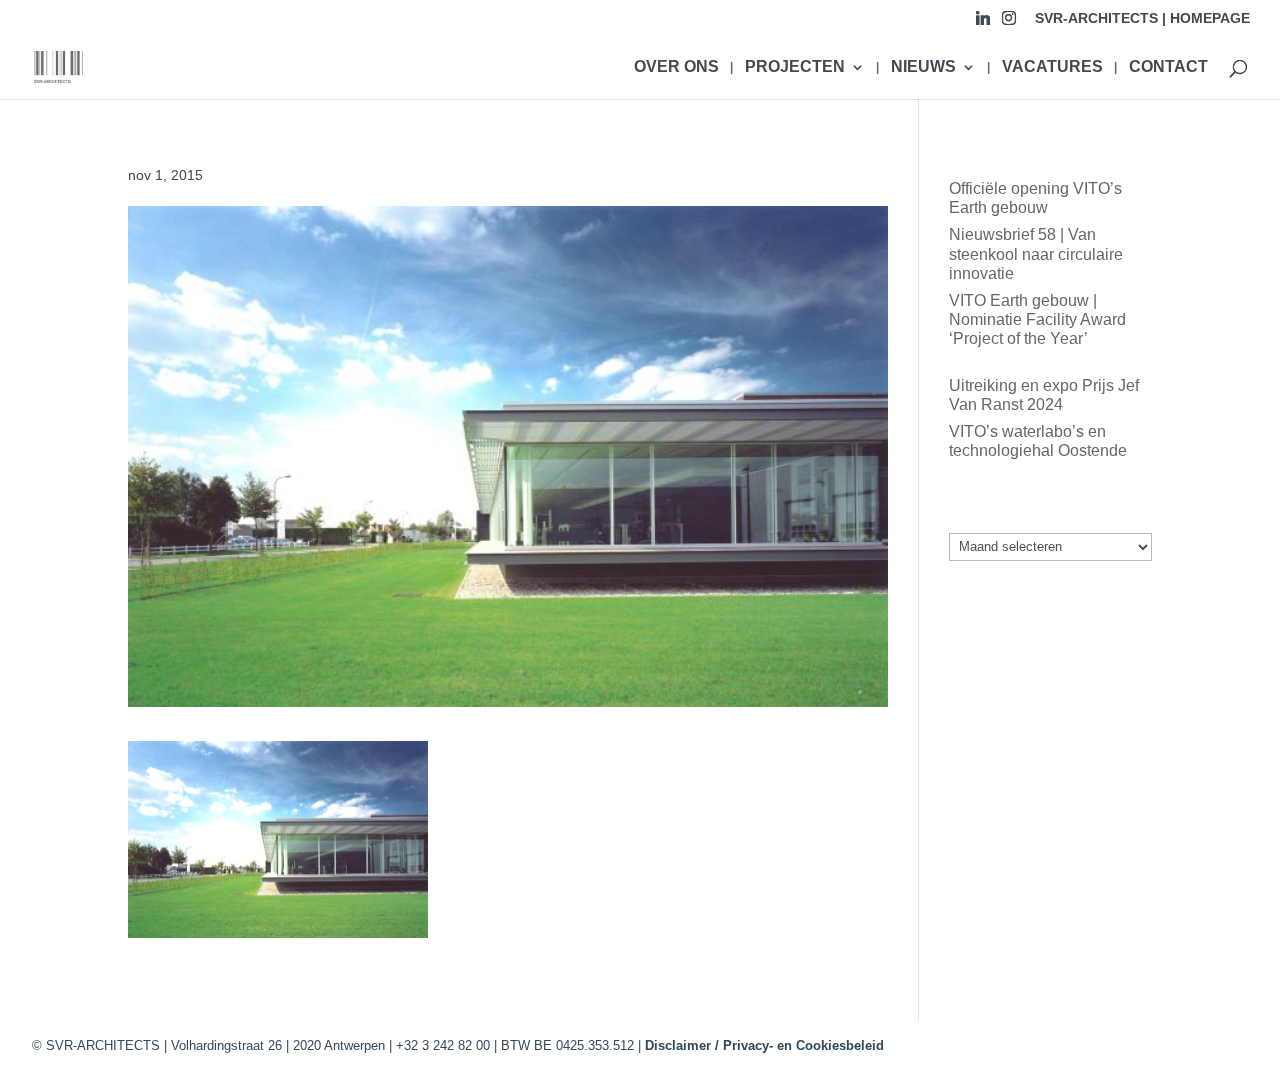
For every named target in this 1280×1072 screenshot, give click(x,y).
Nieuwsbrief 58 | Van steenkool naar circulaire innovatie (1036, 253)
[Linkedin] (983, 23)
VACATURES (1052, 67)
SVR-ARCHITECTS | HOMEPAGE (1142, 18)
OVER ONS (676, 67)
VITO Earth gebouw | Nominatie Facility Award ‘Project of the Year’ (1037, 319)
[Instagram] (1009, 23)
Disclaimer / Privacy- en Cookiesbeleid (764, 1045)
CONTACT (1168, 67)
